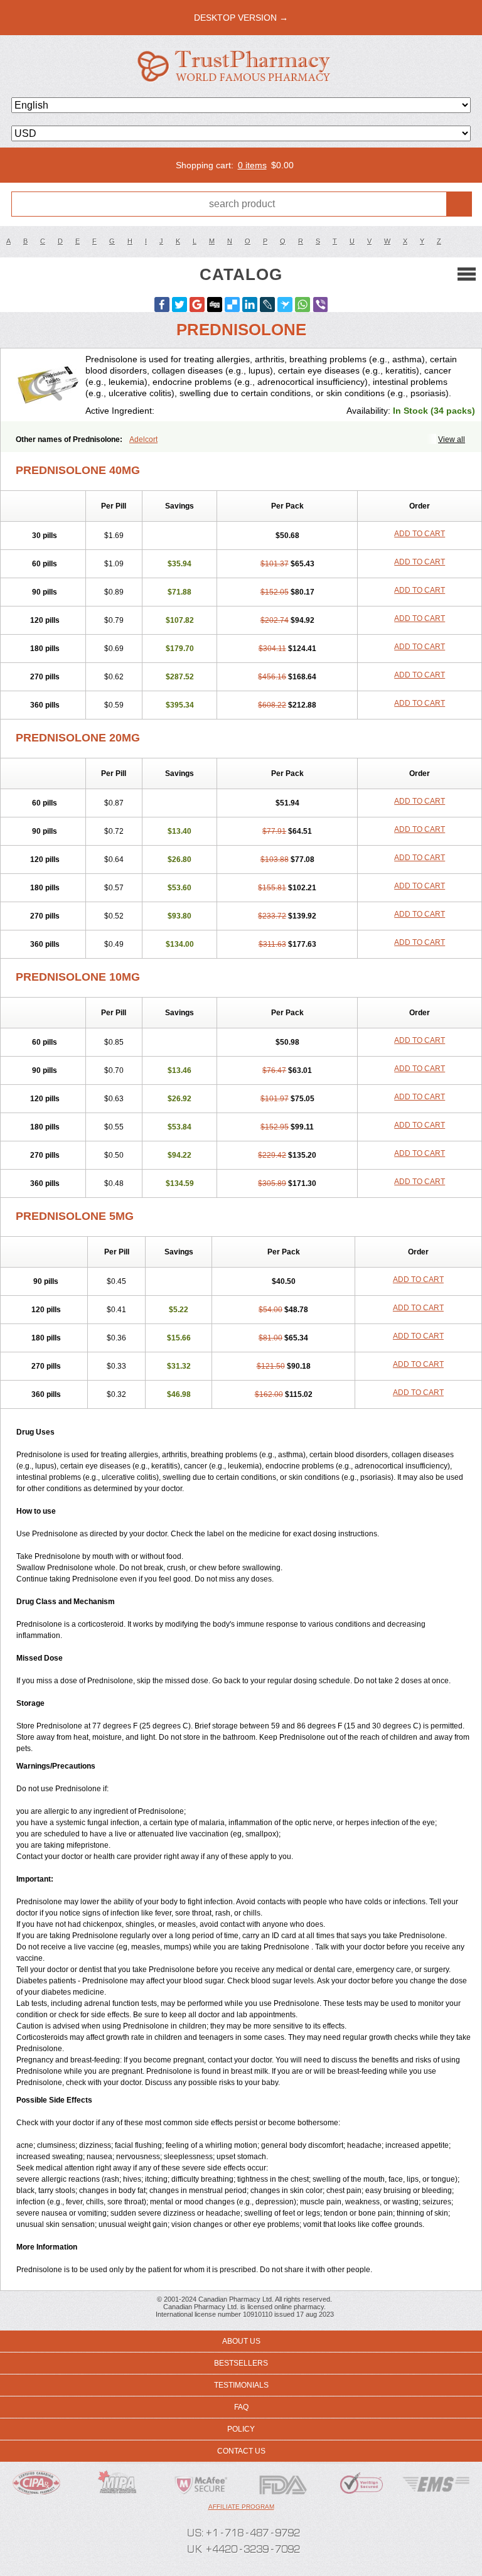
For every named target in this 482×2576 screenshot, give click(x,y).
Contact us (241, 2451)
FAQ (241, 2407)
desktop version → (241, 18)
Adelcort (143, 439)
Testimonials (241, 2385)
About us (241, 2341)
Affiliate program (241, 2507)
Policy (241, 2429)
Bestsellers (241, 2363)
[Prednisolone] (48, 385)
